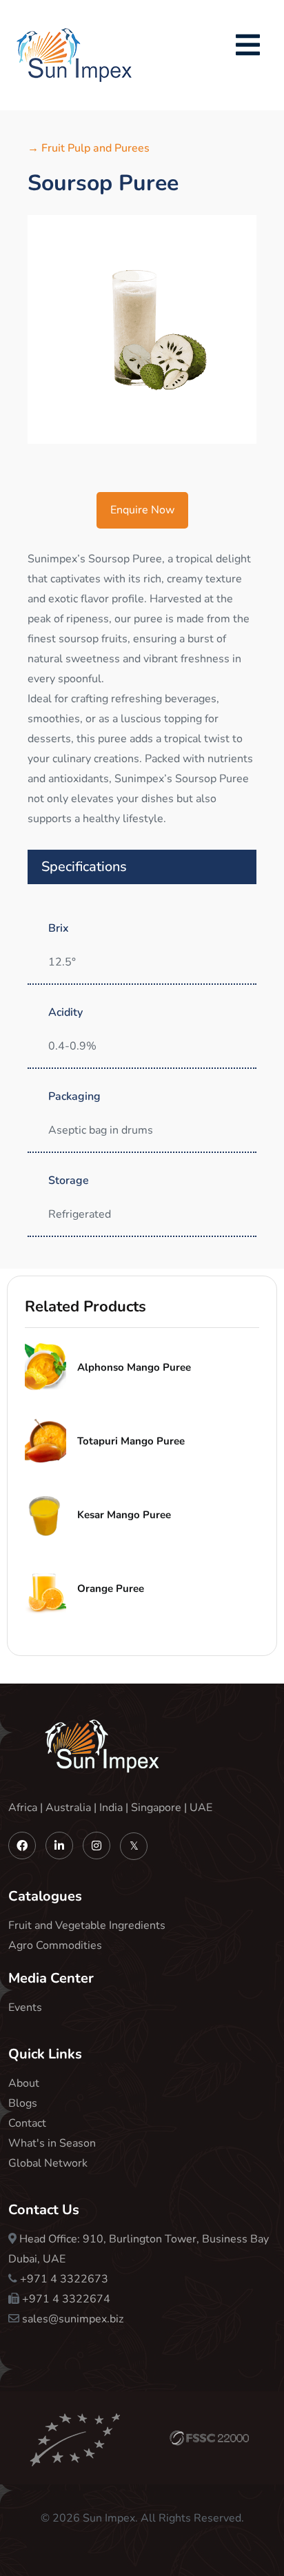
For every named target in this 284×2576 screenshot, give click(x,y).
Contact (27, 2123)
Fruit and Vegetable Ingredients (87, 1925)
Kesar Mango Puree (124, 1515)
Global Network (48, 2163)
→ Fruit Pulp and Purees (89, 148)
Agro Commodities (55, 1945)
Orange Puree (111, 1588)
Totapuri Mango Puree (131, 1441)
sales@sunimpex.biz (73, 2319)
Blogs (23, 2103)
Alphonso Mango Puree (134, 1367)
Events (25, 2007)
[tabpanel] (142, 329)
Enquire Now (142, 510)
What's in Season (52, 2143)
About (24, 2083)
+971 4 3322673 (64, 2279)
